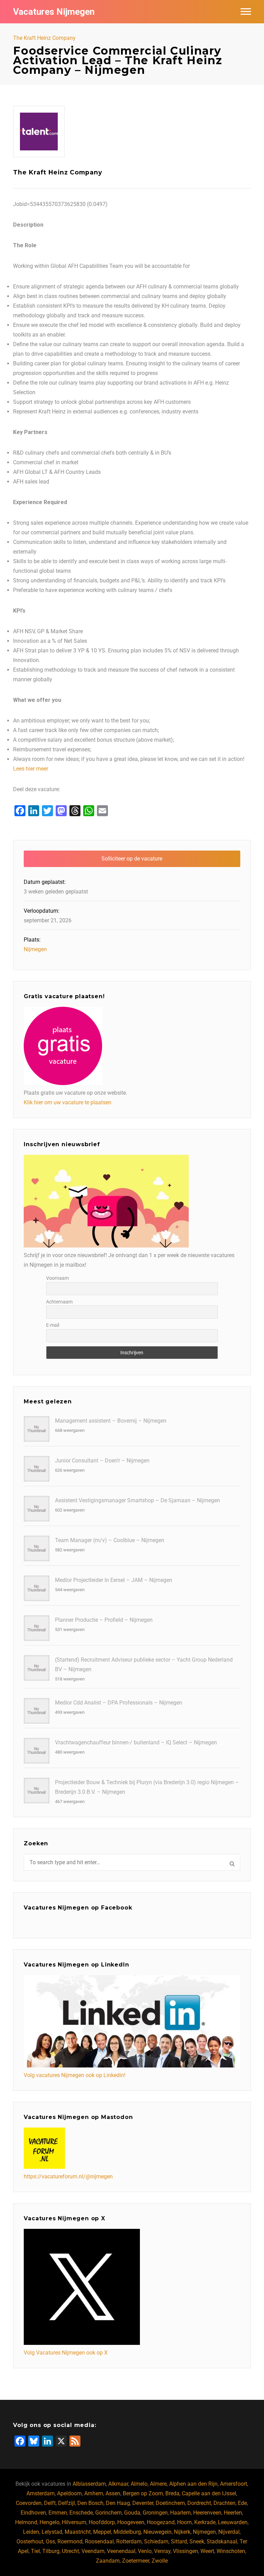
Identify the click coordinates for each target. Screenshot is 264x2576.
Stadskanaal (222, 2541)
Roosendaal (99, 2541)
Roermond (70, 2541)
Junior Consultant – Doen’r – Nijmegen (102, 1461)
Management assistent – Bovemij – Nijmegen (111, 1421)
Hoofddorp (102, 2522)
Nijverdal (229, 2532)
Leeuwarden (233, 2522)
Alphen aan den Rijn (193, 2484)
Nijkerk (182, 2532)
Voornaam (57, 1278)
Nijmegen (35, 949)
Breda (172, 2493)
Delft (50, 2503)
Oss (50, 2541)
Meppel (102, 2532)
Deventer (143, 2503)
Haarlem (180, 2513)
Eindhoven (33, 2513)
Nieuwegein (157, 2532)
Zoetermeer (136, 2561)
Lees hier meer (31, 769)
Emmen (58, 2513)
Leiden (31, 2532)
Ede (242, 2503)
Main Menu (246, 12)
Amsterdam (41, 2493)
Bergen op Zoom (143, 2493)
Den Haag (118, 2503)
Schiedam (156, 2541)
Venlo (145, 2551)
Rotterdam (129, 2541)
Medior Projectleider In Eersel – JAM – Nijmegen (114, 1580)
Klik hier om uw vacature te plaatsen (68, 1102)
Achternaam (59, 1302)
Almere (158, 2484)
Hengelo (49, 2522)
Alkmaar (118, 2484)
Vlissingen (185, 2551)
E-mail (53, 1325)
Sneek (197, 2541)
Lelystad (52, 2532)
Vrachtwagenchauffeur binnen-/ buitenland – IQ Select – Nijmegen (136, 1742)
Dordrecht (199, 2503)
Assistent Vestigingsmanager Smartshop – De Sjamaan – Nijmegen (137, 1500)
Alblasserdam (89, 2484)
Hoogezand (161, 2522)
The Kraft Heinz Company (44, 38)
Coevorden (29, 2503)
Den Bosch (90, 2503)
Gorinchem (108, 2513)
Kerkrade (205, 2522)
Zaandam (108, 2561)
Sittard (179, 2541)
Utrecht (70, 2551)
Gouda (132, 2513)
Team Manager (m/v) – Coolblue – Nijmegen (110, 1540)
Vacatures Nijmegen (54, 12)
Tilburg (51, 2551)
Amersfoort (234, 2484)
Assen (113, 2493)
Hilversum (74, 2522)
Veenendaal (121, 2551)
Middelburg (127, 2532)
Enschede (81, 2513)
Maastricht (78, 2532)
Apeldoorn (69, 2493)
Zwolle (160, 2561)
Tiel (35, 2551)
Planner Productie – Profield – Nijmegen (104, 1620)
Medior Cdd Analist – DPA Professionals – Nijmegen (119, 1703)
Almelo (139, 2484)
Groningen (155, 2513)
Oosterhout (30, 2541)
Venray (162, 2551)
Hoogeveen (131, 2522)
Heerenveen (207, 2513)
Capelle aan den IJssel (209, 2493)
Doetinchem (170, 2503)
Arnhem (94, 2493)
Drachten (224, 2503)
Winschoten (231, 2551)
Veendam (93, 2551)
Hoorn (184, 2522)
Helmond (26, 2522)
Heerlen (233, 2513)
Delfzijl (67, 2503)
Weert (207, 2551)
